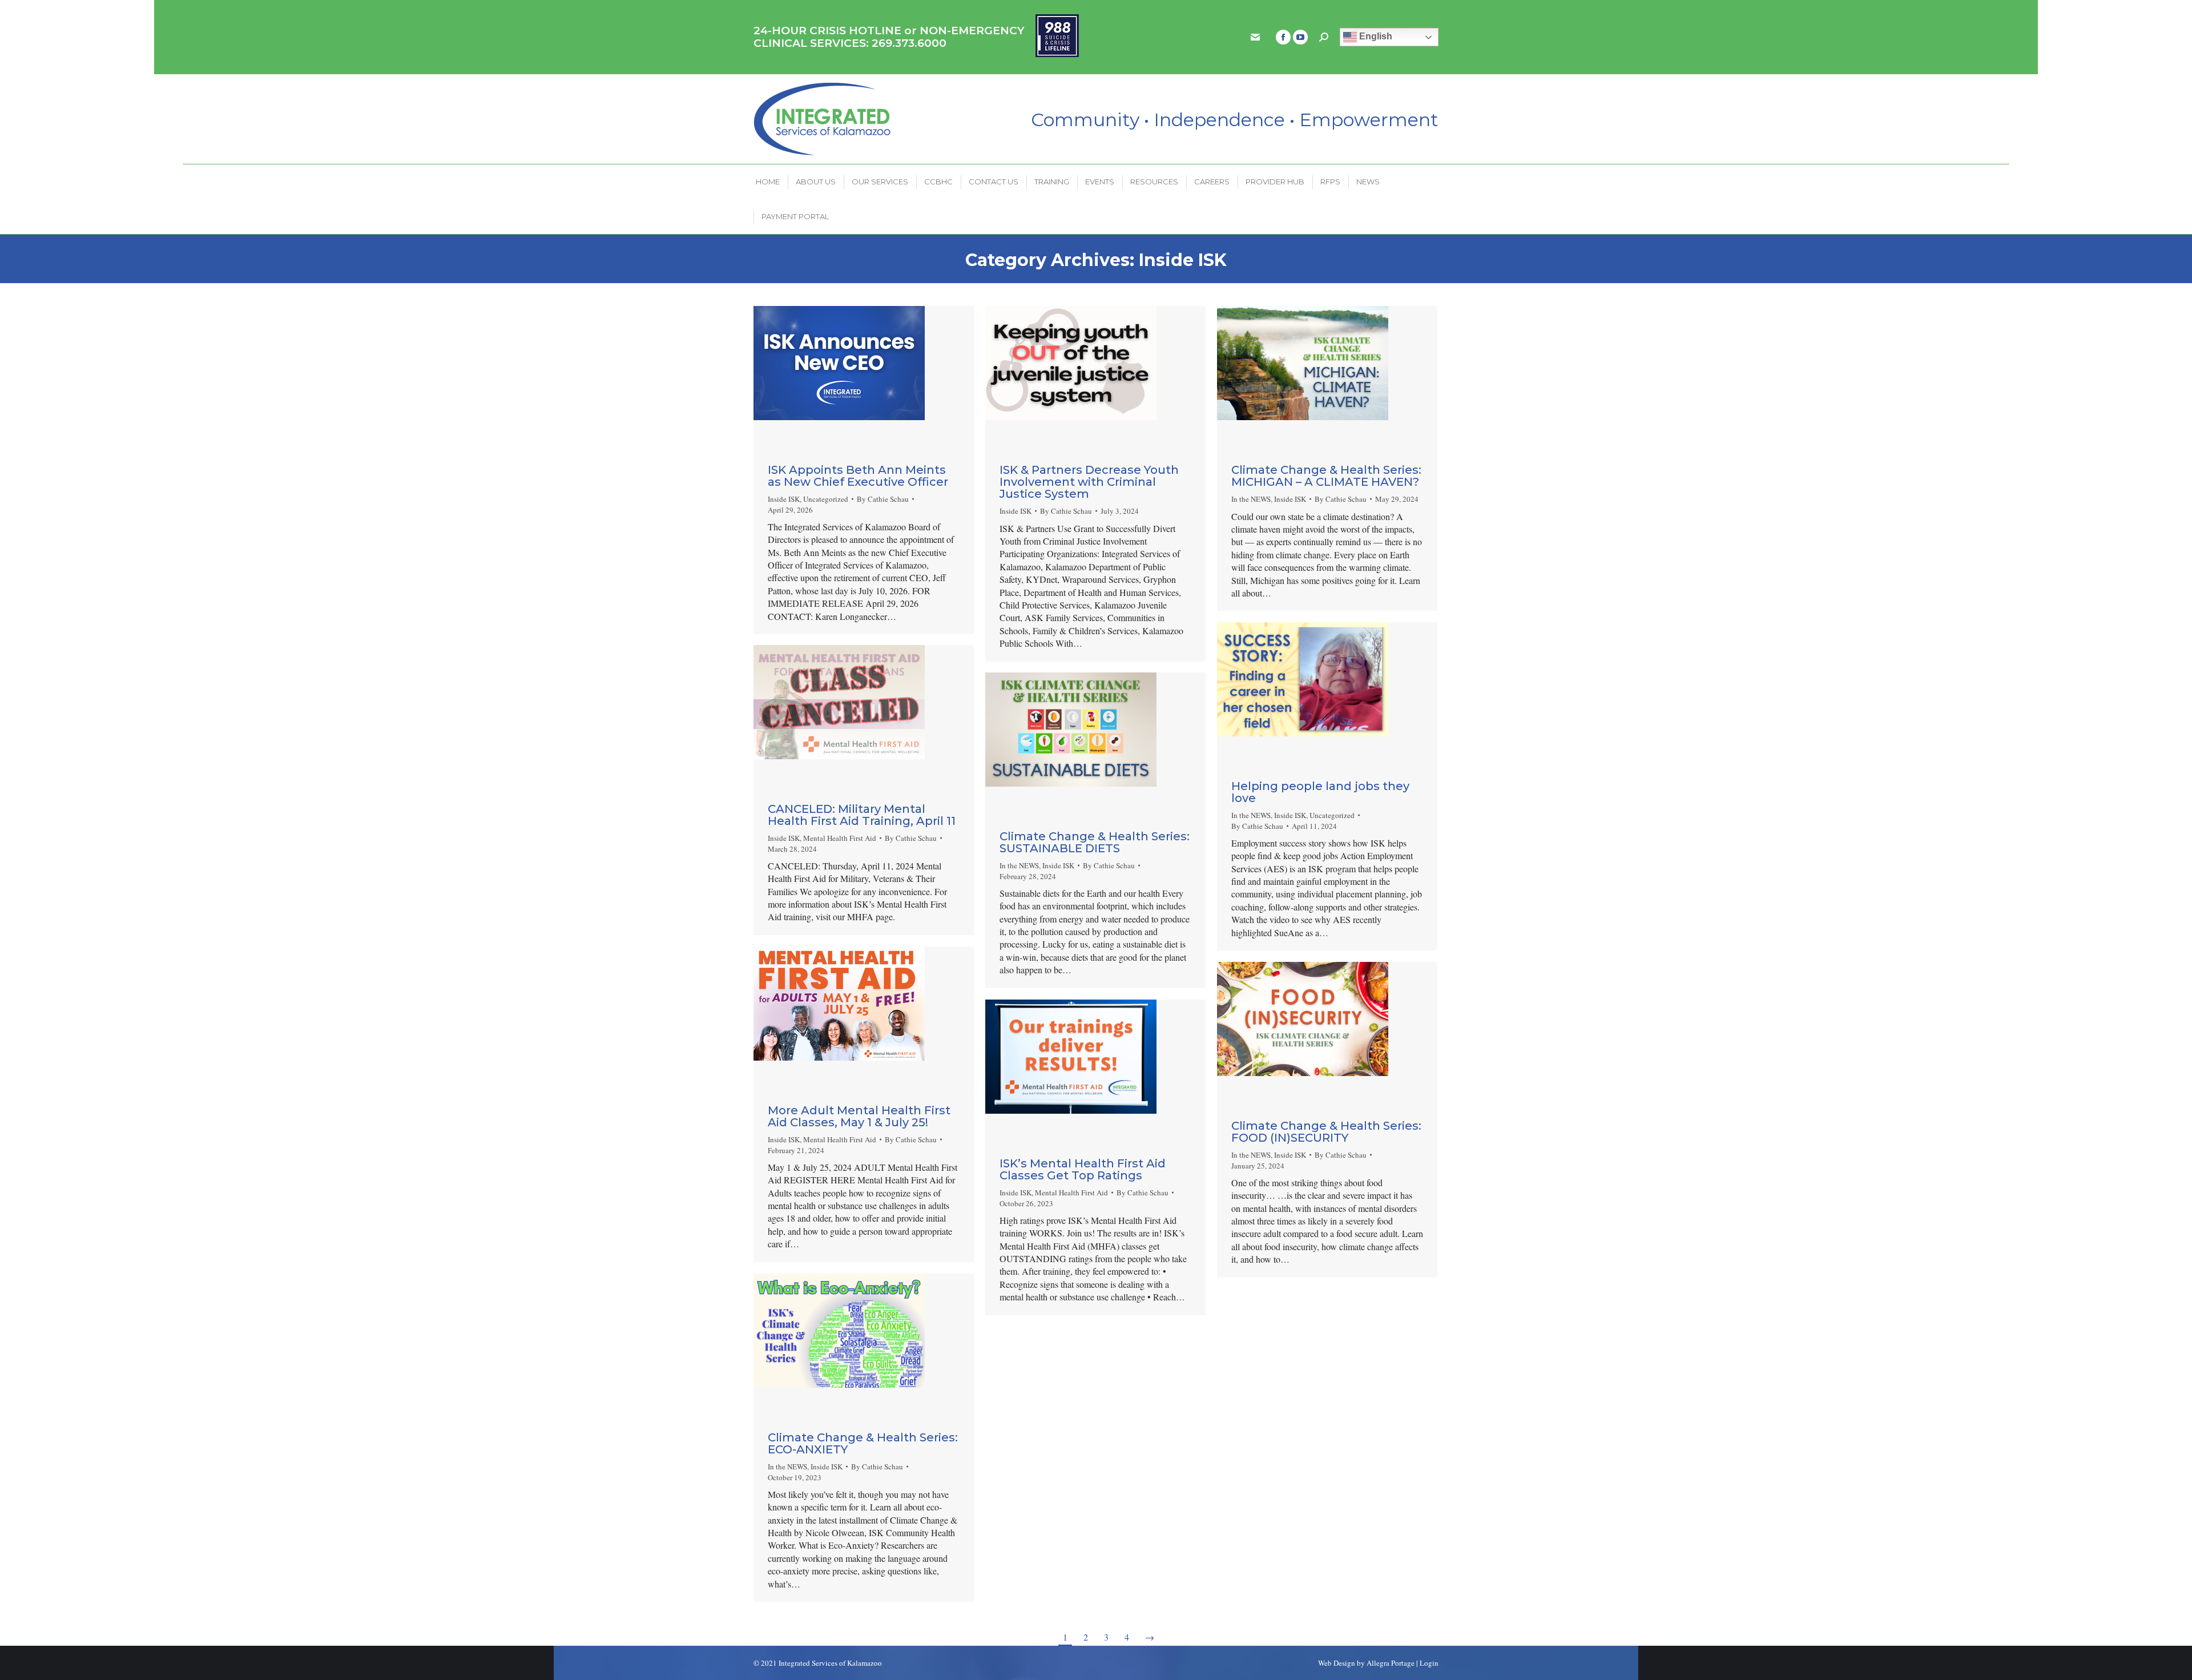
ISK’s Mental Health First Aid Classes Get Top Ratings (1083, 1169)
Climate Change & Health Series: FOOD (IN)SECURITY (1326, 1132)
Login (1429, 1663)
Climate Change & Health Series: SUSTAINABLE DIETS (1095, 842)
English (1375, 36)
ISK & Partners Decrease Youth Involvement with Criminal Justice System (1089, 482)
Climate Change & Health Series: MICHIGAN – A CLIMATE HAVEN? (1326, 476)
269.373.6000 (909, 43)
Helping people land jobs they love (1320, 792)
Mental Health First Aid (840, 838)
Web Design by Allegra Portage (1366, 1663)
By (883, 499)
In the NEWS (1251, 499)
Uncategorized (826, 499)
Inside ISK (784, 499)
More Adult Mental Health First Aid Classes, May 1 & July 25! (859, 1116)
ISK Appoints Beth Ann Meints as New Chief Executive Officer (858, 476)
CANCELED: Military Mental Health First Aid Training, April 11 (862, 815)
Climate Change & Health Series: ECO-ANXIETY (863, 1443)
